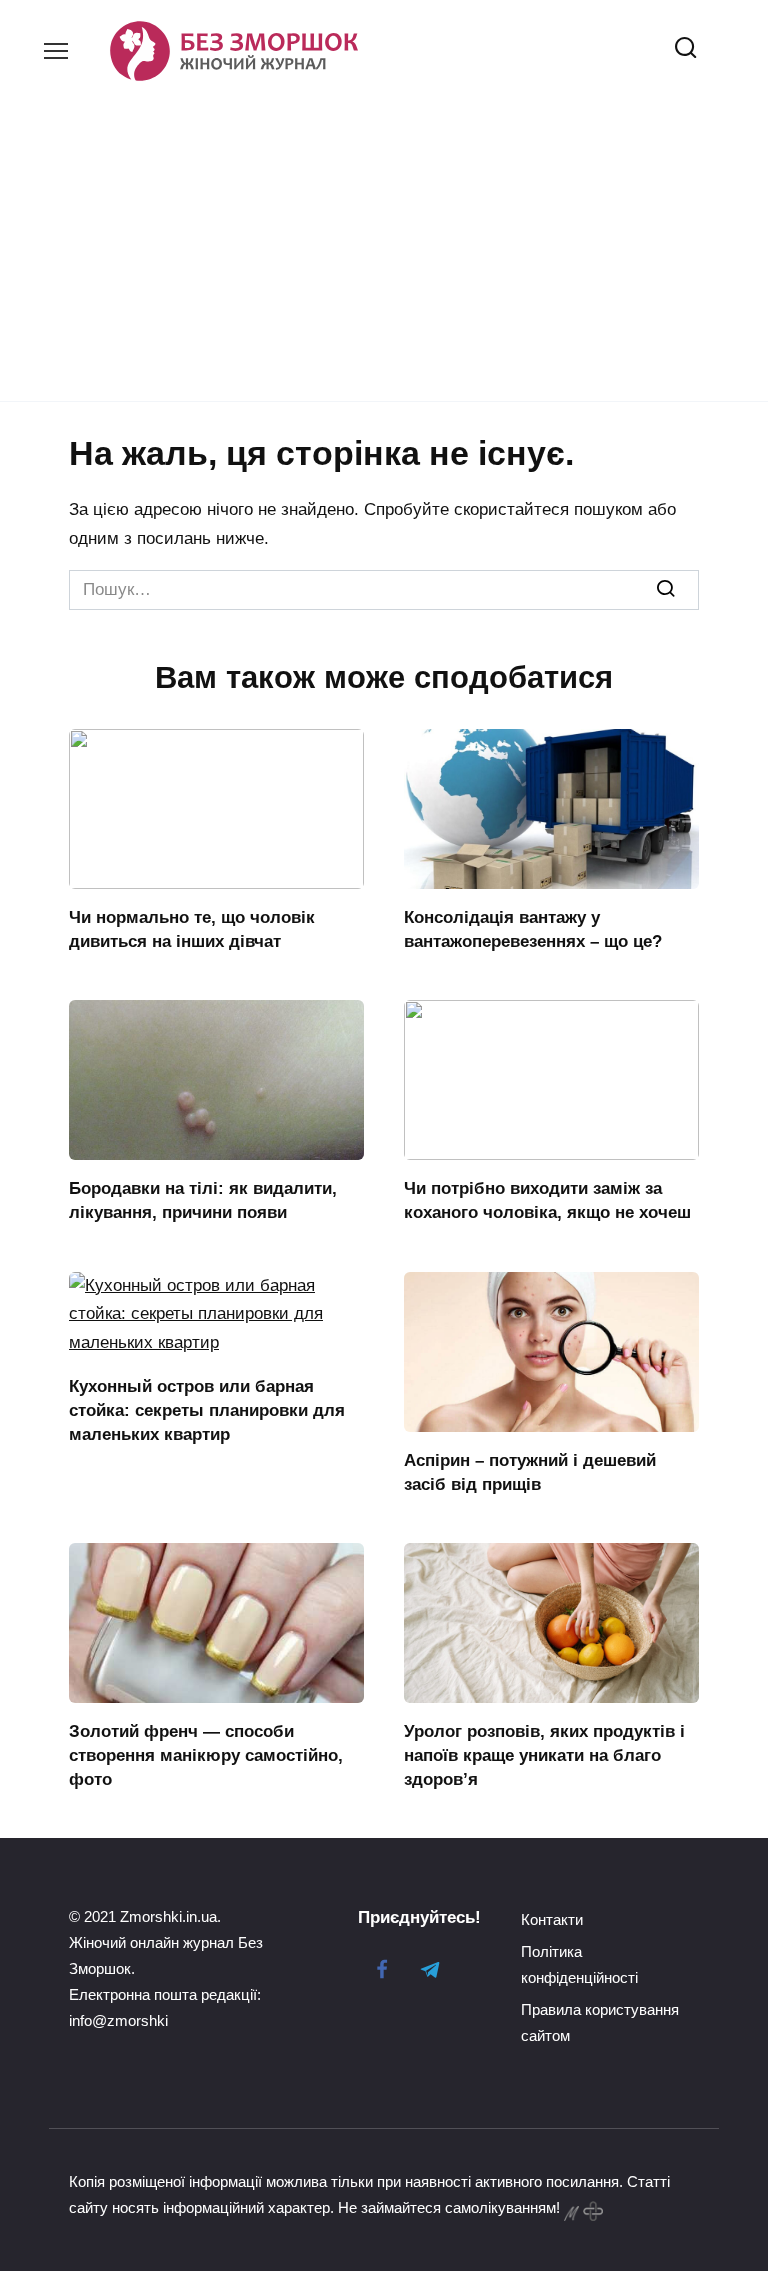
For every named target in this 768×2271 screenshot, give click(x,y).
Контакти (552, 1919)
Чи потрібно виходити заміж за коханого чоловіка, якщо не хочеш (547, 1200)
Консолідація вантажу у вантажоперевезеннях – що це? (533, 929)
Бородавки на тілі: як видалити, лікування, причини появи (203, 1200)
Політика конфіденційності (579, 1964)
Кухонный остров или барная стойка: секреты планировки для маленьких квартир (207, 1410)
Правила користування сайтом (600, 2022)
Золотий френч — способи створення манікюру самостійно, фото (206, 1755)
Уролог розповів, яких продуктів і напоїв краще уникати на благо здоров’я (544, 1755)
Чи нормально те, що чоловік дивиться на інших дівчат (192, 929)
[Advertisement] (384, 232)
